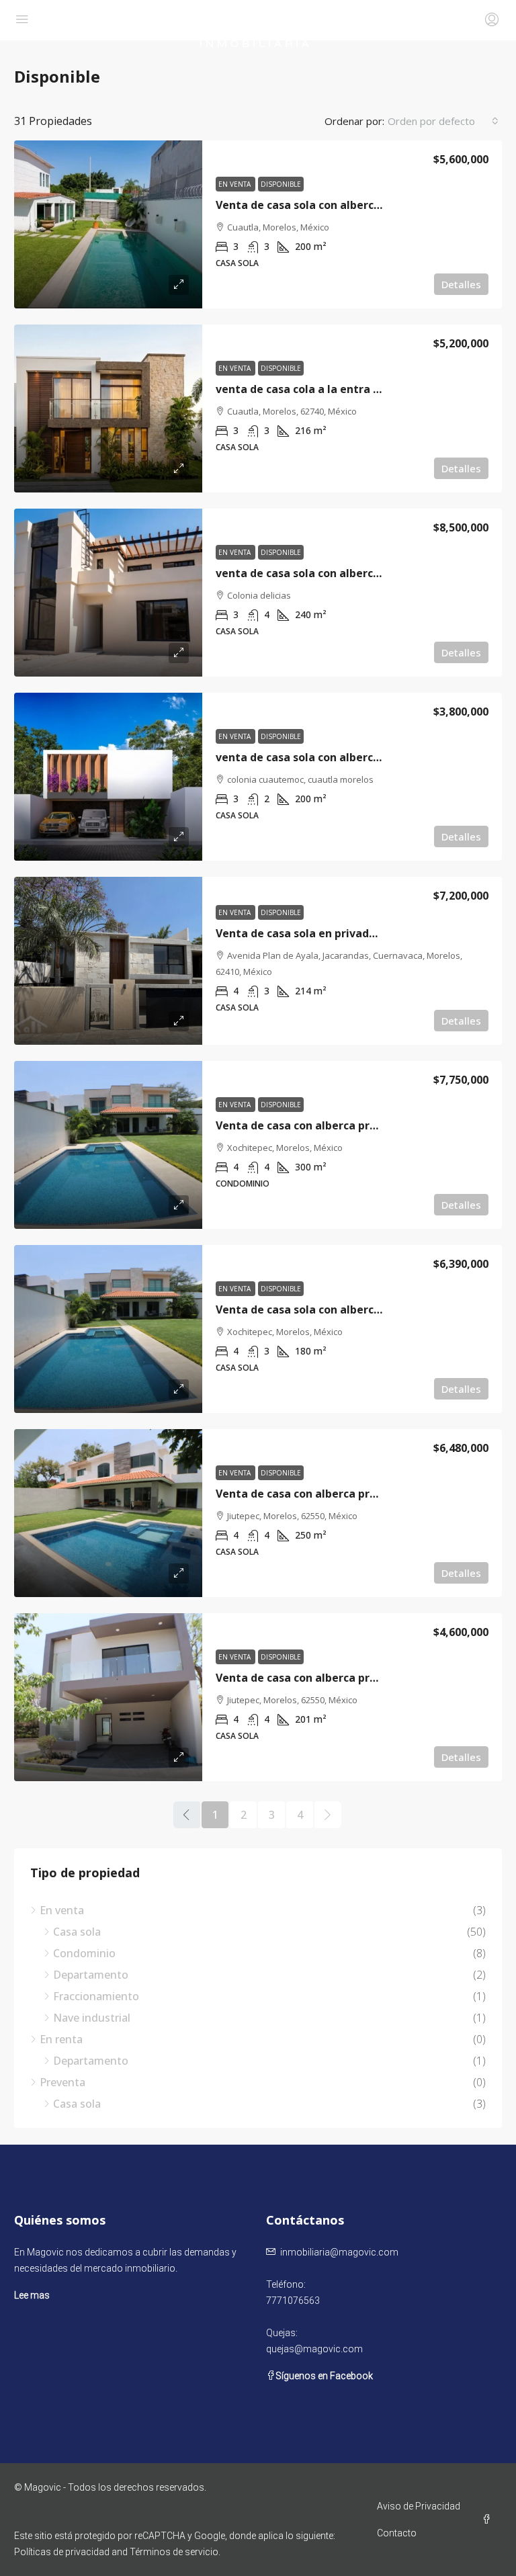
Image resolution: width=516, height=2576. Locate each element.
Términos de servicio (174, 2552)
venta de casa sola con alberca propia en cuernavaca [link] (357, 573)
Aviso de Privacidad (419, 2506)
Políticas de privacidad (62, 2552)
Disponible (281, 184)
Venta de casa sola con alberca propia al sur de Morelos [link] (364, 1310)
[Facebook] (489, 2520)
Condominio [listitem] (84, 1953)
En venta (235, 184)
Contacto (397, 2533)
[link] (108, 224)
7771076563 (293, 2301)
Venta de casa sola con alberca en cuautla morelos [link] (351, 205)
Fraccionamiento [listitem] (96, 1996)
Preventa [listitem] (62, 2082)
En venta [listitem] (62, 1910)
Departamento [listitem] (91, 1975)
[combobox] (443, 121)
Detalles (461, 284)
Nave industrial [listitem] (92, 2018)
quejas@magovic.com (314, 2349)
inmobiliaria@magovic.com (339, 2252)
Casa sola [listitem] (77, 1932)
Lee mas (32, 2295)
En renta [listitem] (61, 2039)
